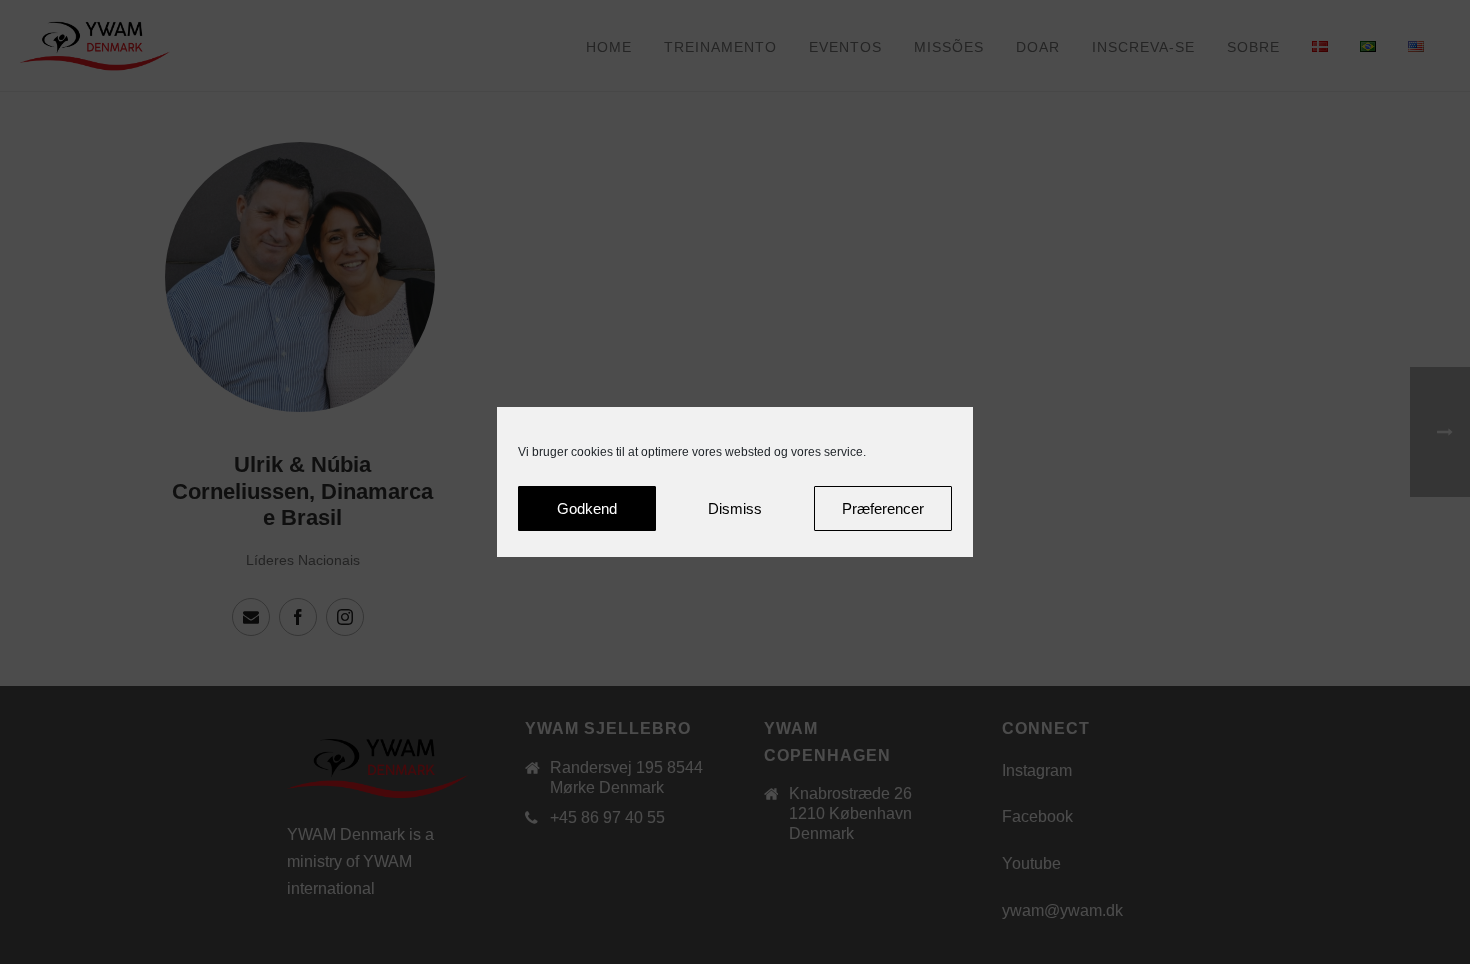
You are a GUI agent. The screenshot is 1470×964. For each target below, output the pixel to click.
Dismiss (735, 508)
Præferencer (883, 508)
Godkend (587, 508)
